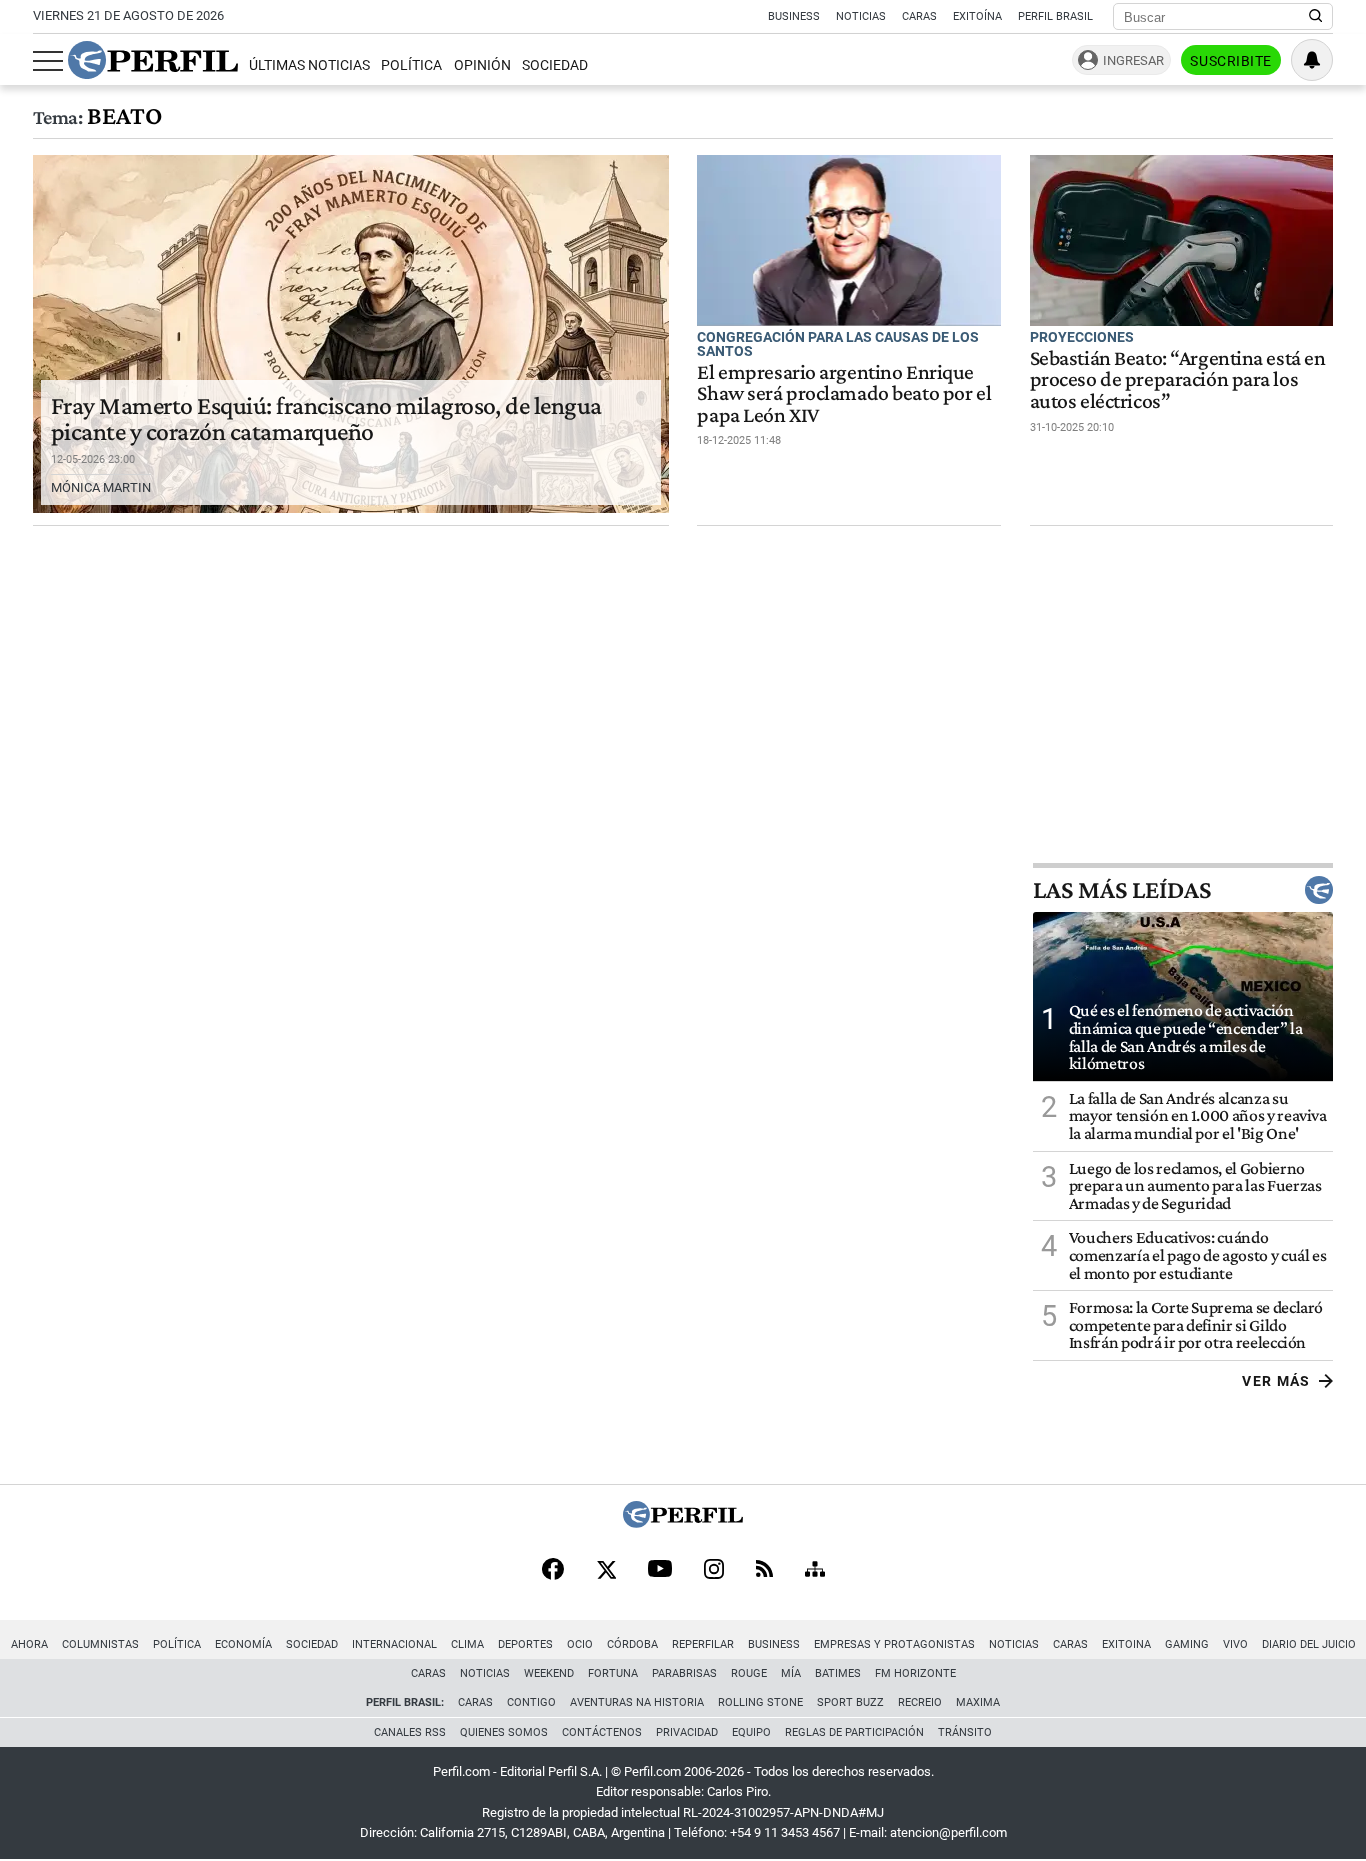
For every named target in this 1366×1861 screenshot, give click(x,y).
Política (411, 65)
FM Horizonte (915, 1673)
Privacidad (687, 1732)
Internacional (394, 1644)
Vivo (1235, 1644)
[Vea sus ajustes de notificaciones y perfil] (1312, 60)
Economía (243, 1644)
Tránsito (965, 1732)
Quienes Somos (504, 1732)
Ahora (29, 1644)
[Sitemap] (815, 1571)
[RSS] (764, 1570)
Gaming (1187, 1644)
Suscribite (1231, 61)
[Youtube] (660, 1570)
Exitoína (977, 16)
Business (794, 16)
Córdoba (632, 1644)
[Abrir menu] (48, 61)
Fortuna (613, 1673)
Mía (791, 1673)
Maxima (978, 1702)
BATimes (838, 1673)
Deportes (525, 1644)
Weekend (549, 1673)
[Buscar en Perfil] (1316, 17)
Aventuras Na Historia (637, 1702)
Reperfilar (703, 1644)
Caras (919, 16)
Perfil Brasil (1055, 16)
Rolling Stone (760, 1702)
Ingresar (1133, 60)
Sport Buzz (850, 1702)
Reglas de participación (854, 1732)
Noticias (861, 16)
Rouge (749, 1673)
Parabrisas (684, 1673)
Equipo (751, 1732)
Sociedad (555, 65)
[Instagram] (714, 1571)
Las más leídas (1122, 890)
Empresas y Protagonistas (894, 1644)
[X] (606, 1571)
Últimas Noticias (309, 65)
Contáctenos (602, 1732)
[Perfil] (683, 1522)
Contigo (531, 1702)
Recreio (920, 1702)
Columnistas (100, 1644)
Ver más (1276, 1381)
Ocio (580, 1644)
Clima (467, 1644)
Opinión (482, 65)
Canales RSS (410, 1732)
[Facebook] (553, 1571)
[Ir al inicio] (153, 60)
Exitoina (1126, 1644)
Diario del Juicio (1309, 1644)
